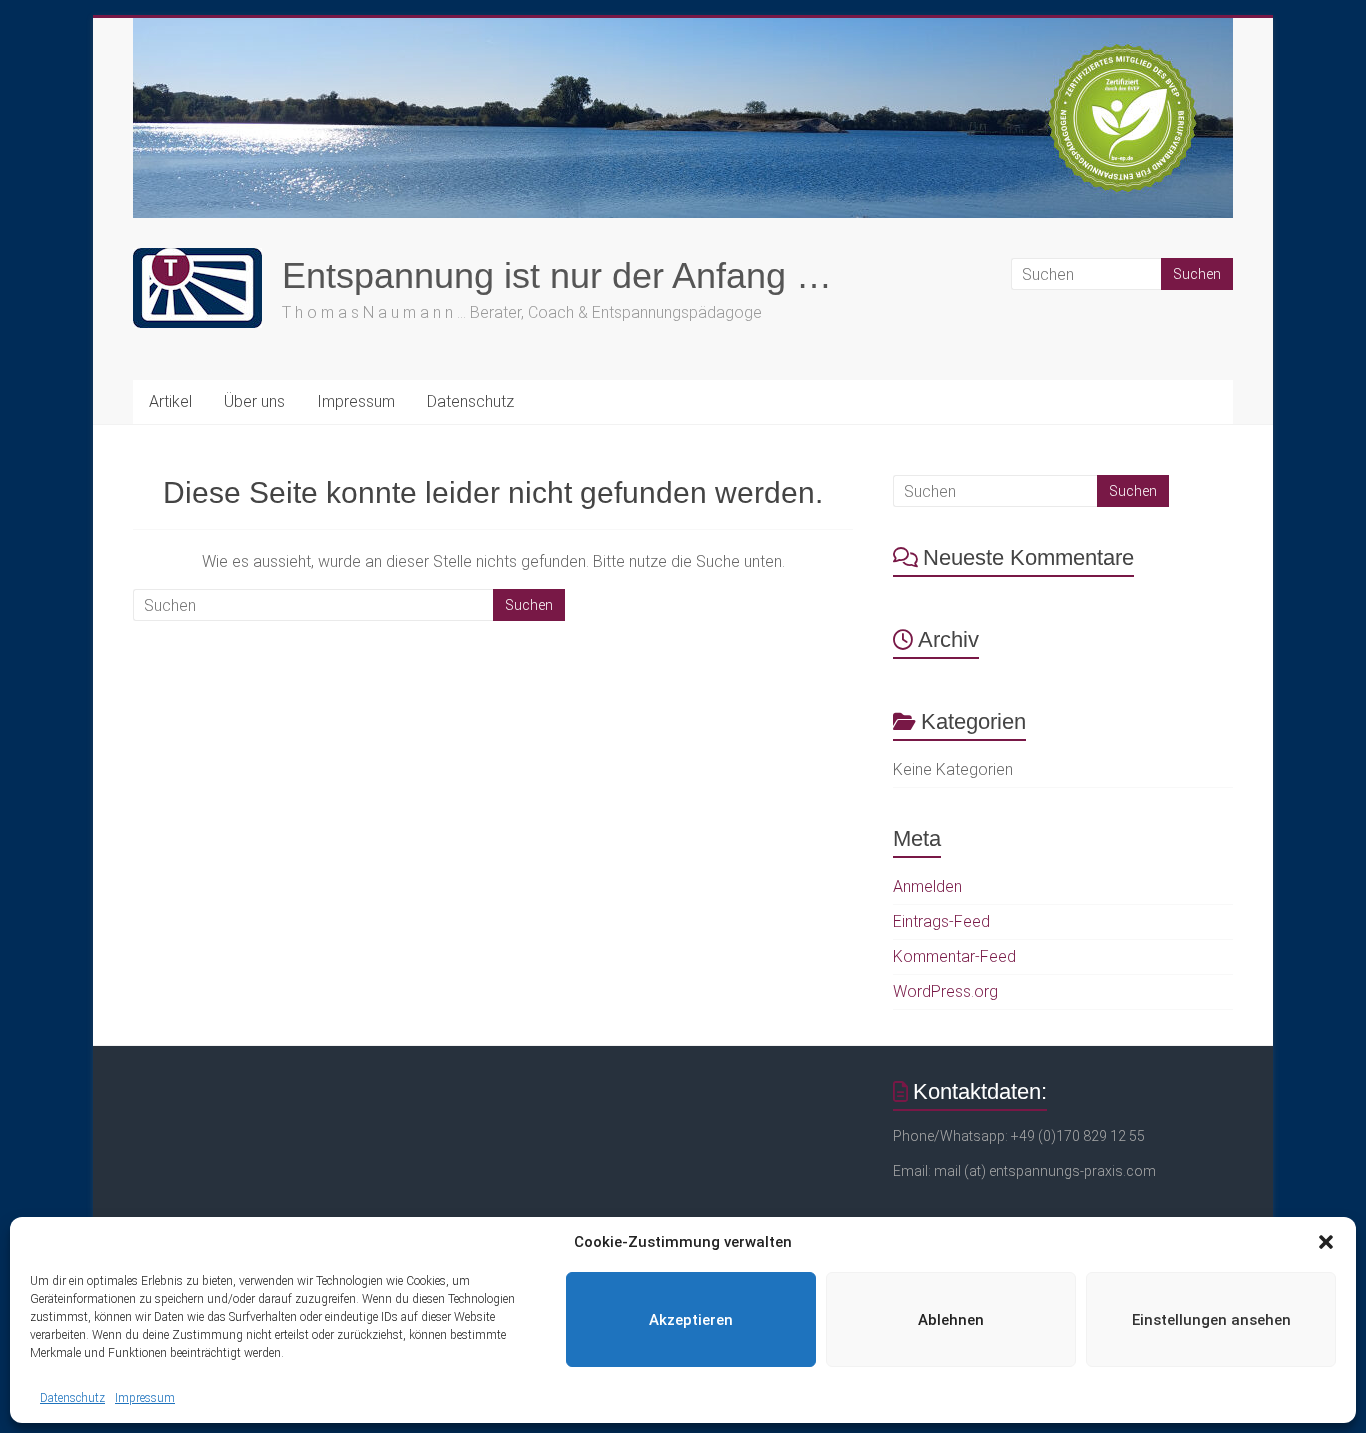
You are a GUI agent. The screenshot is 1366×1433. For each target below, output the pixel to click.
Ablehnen (951, 1320)
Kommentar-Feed (954, 956)
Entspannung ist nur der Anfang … (557, 275)
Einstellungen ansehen (1211, 1320)
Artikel (170, 401)
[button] (1326, 1242)
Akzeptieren (691, 1320)
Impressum (145, 1398)
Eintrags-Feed (941, 921)
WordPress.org (945, 991)
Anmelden (927, 886)
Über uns (254, 401)
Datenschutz (72, 1398)
